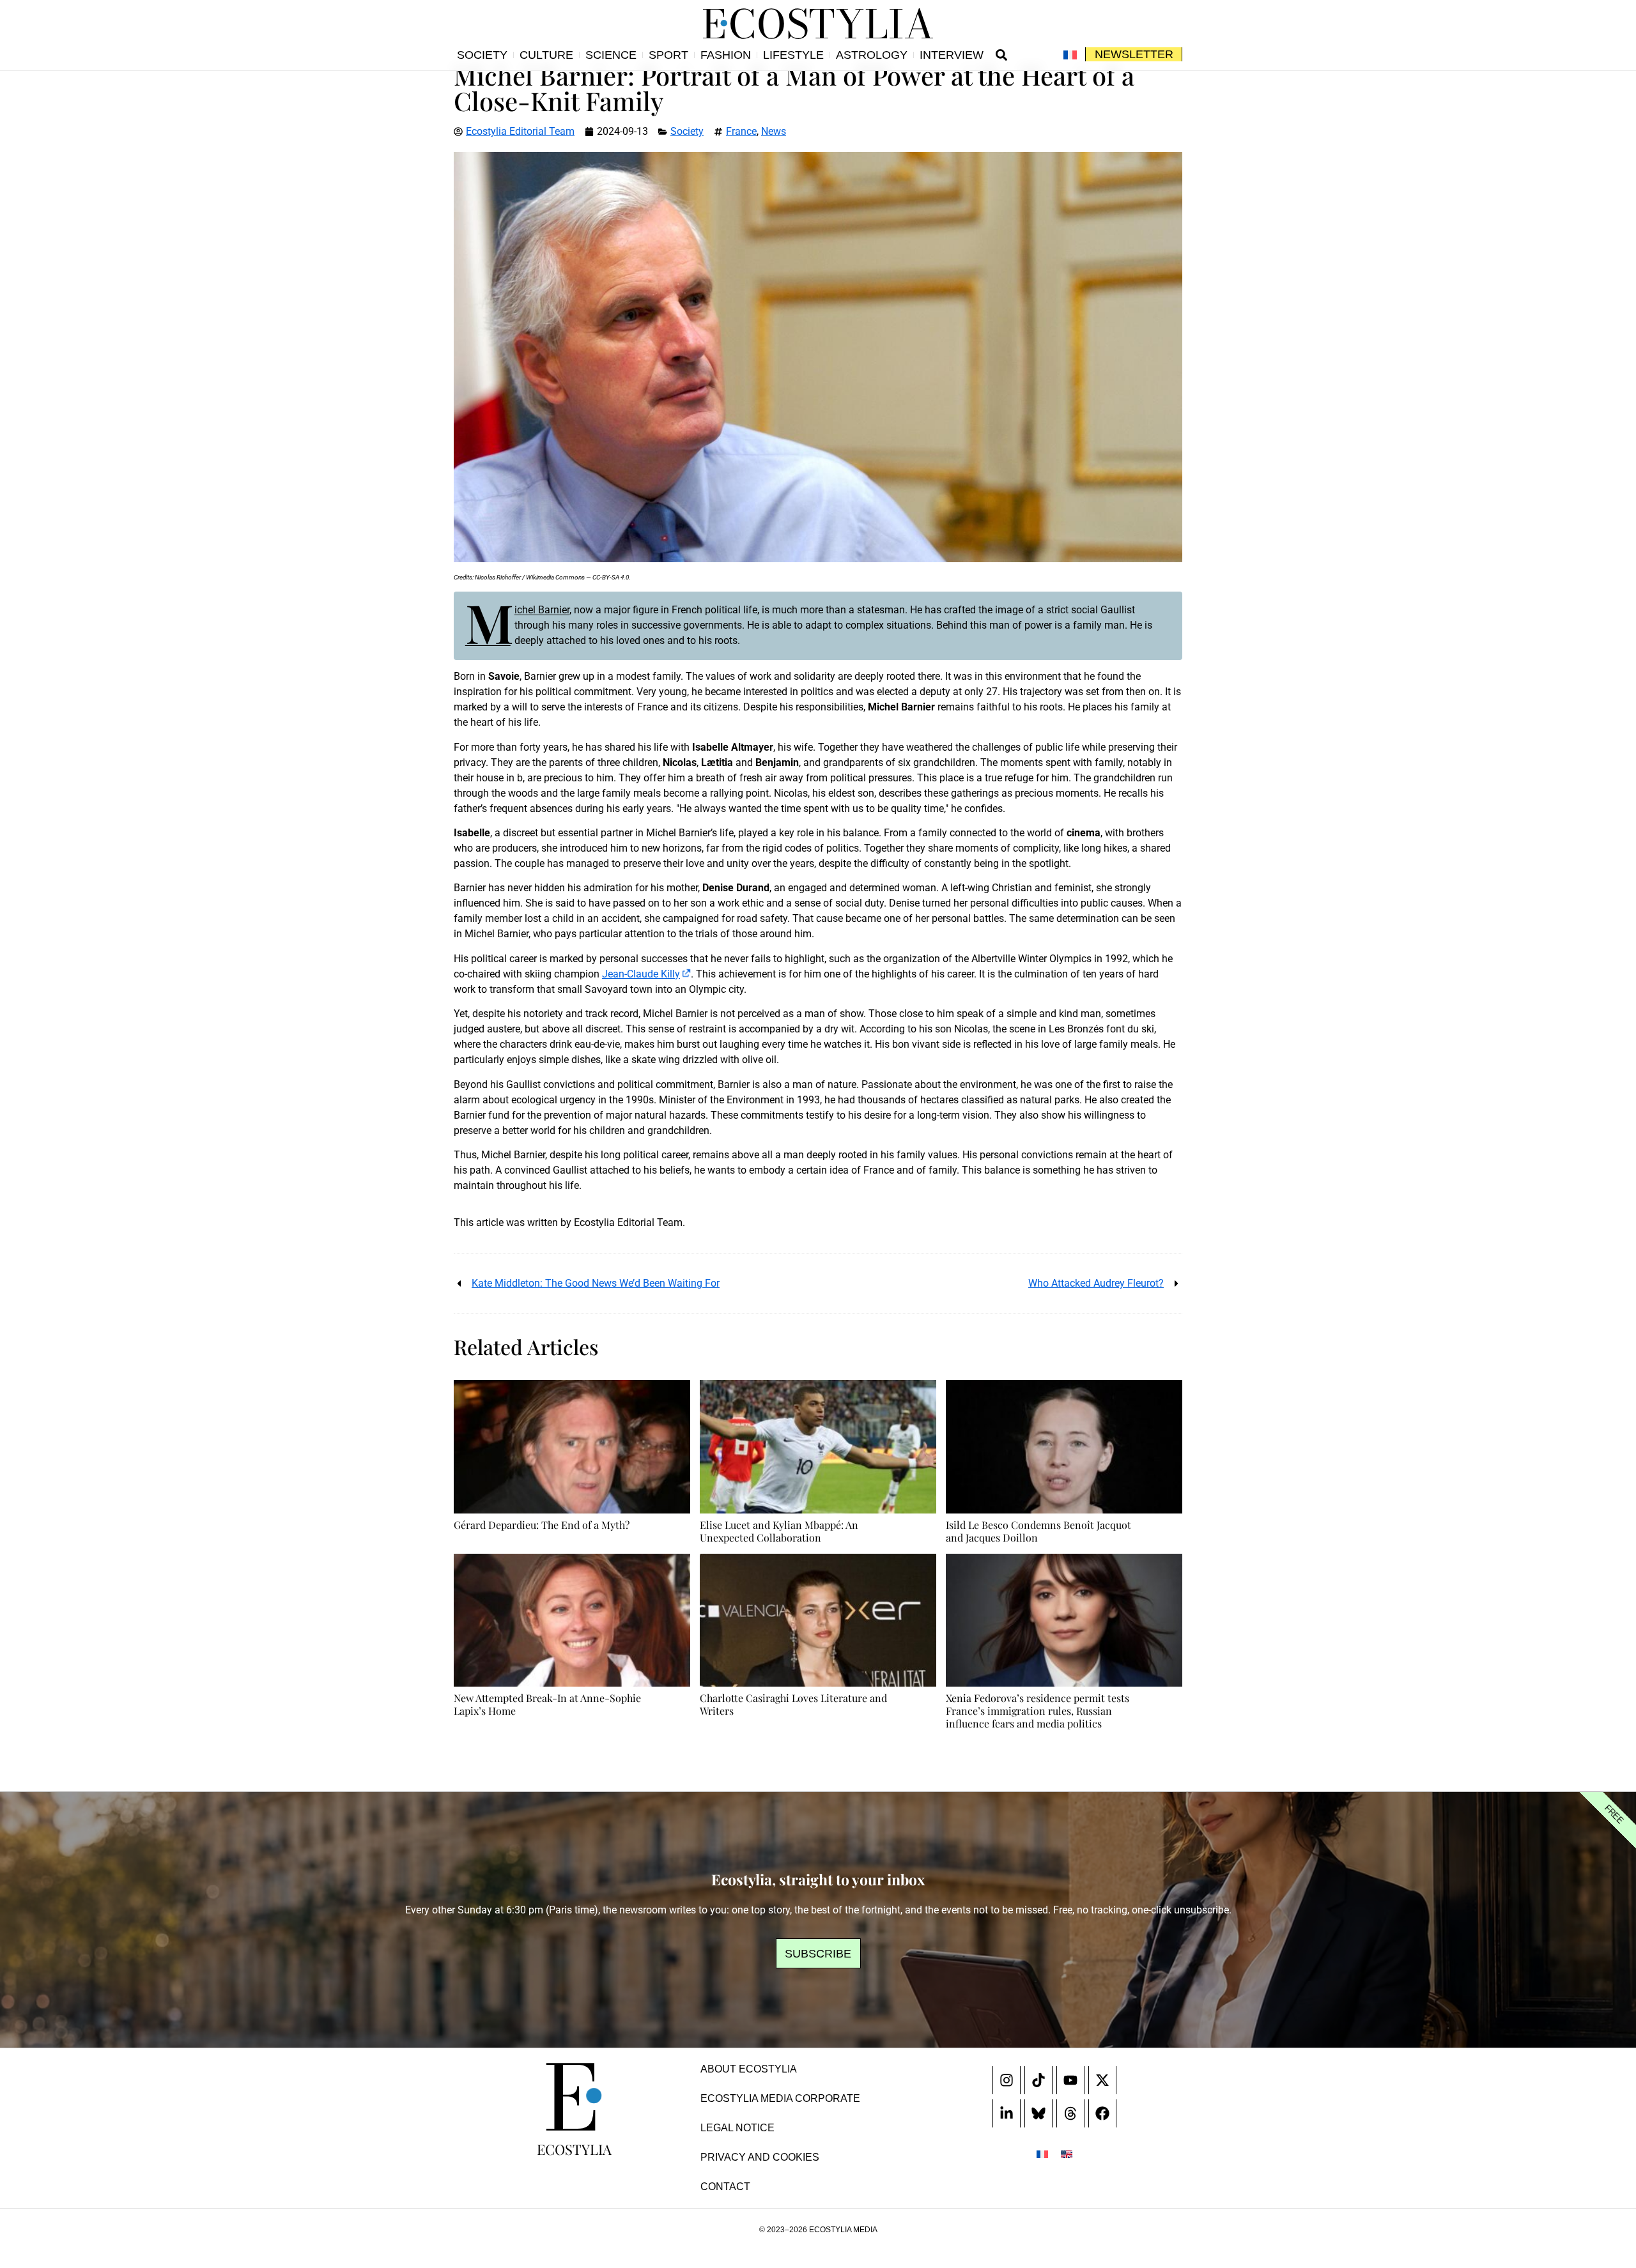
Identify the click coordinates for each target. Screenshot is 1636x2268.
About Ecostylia (749, 2069)
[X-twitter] (1102, 2080)
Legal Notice (737, 2128)
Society (482, 55)
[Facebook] (1102, 2113)
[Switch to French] (1070, 55)
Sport (668, 55)
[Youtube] (1070, 2080)
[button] (1001, 55)
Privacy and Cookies (760, 2157)
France (741, 131)
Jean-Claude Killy (641, 974)
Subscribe (818, 1954)
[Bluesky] (1038, 2113)
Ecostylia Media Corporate (780, 2098)
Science (611, 55)
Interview (952, 55)
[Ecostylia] (574, 2097)
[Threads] (1070, 2113)
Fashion (726, 55)
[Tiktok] (1038, 2080)
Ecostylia (574, 2149)
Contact (725, 2187)
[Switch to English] (1067, 2154)
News (774, 131)
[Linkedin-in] (1007, 2113)
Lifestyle (793, 55)
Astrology (872, 55)
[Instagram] (1007, 2080)
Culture (546, 55)
